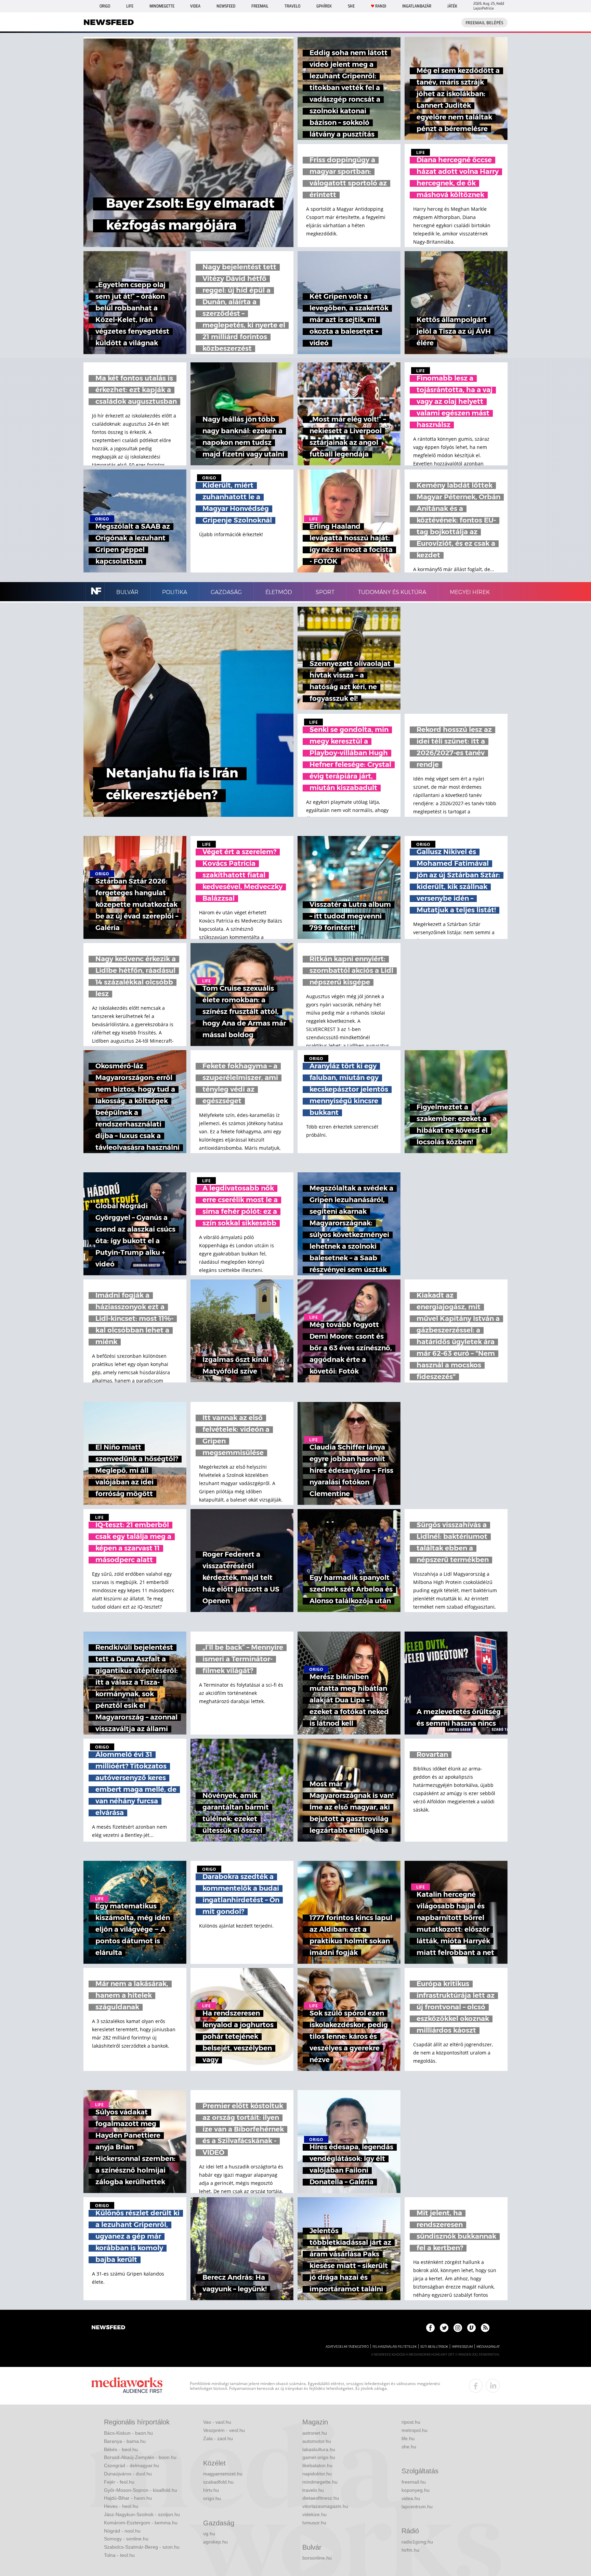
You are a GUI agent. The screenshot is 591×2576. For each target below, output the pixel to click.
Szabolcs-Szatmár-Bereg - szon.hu (142, 2547)
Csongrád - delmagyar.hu (132, 2465)
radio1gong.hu (417, 2542)
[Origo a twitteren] (444, 2328)
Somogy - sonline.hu (126, 2539)
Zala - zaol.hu (218, 2438)
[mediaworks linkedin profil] (493, 2386)
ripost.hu (411, 2422)
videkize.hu (314, 2514)
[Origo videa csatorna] (471, 2328)
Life (130, 6)
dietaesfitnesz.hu (321, 2498)
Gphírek (324, 6)
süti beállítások (434, 2347)
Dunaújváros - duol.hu (128, 2474)
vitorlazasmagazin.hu (325, 2506)
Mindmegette (162, 6)
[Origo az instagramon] (458, 2328)
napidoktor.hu (317, 2474)
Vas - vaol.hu (217, 2422)
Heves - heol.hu (121, 2506)
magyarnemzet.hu (223, 2474)
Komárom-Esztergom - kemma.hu (141, 2523)
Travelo (292, 6)
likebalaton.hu (317, 2465)
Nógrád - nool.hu (122, 2531)
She (351, 6)
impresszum (462, 2347)
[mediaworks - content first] (127, 2386)
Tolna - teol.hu (119, 2555)
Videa (195, 6)
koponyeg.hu (416, 2490)
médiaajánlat (488, 2347)
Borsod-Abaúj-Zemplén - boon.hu (140, 2457)
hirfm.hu (410, 2550)
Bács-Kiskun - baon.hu (128, 2433)
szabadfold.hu (218, 2482)
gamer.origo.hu (319, 2457)
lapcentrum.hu (417, 2507)
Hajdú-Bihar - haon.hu (128, 2498)
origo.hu (212, 2498)
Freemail (260, 6)
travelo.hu (313, 2490)
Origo (105, 6)
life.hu (408, 2438)
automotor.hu (317, 2441)
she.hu (409, 2447)
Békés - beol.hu (121, 2449)
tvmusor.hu (314, 2523)
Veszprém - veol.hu (224, 2430)
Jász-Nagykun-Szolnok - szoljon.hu (142, 2514)
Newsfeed (226, 6)
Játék (452, 6)
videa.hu (411, 2498)
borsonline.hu (317, 2558)
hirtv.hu (211, 2490)
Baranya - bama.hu (125, 2441)
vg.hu (209, 2534)
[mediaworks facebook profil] (476, 2386)
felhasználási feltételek (395, 2347)
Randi (381, 6)
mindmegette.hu (320, 2482)
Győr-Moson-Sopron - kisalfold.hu (141, 2490)
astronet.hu (315, 2433)
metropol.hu (415, 2430)
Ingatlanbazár (417, 6)
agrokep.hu (215, 2542)
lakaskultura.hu (319, 2449)
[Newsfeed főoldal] (108, 2328)
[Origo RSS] (485, 2328)
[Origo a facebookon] (430, 2328)
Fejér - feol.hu (119, 2482)
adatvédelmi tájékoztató (347, 2347)
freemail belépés (484, 23)
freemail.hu (414, 2482)
